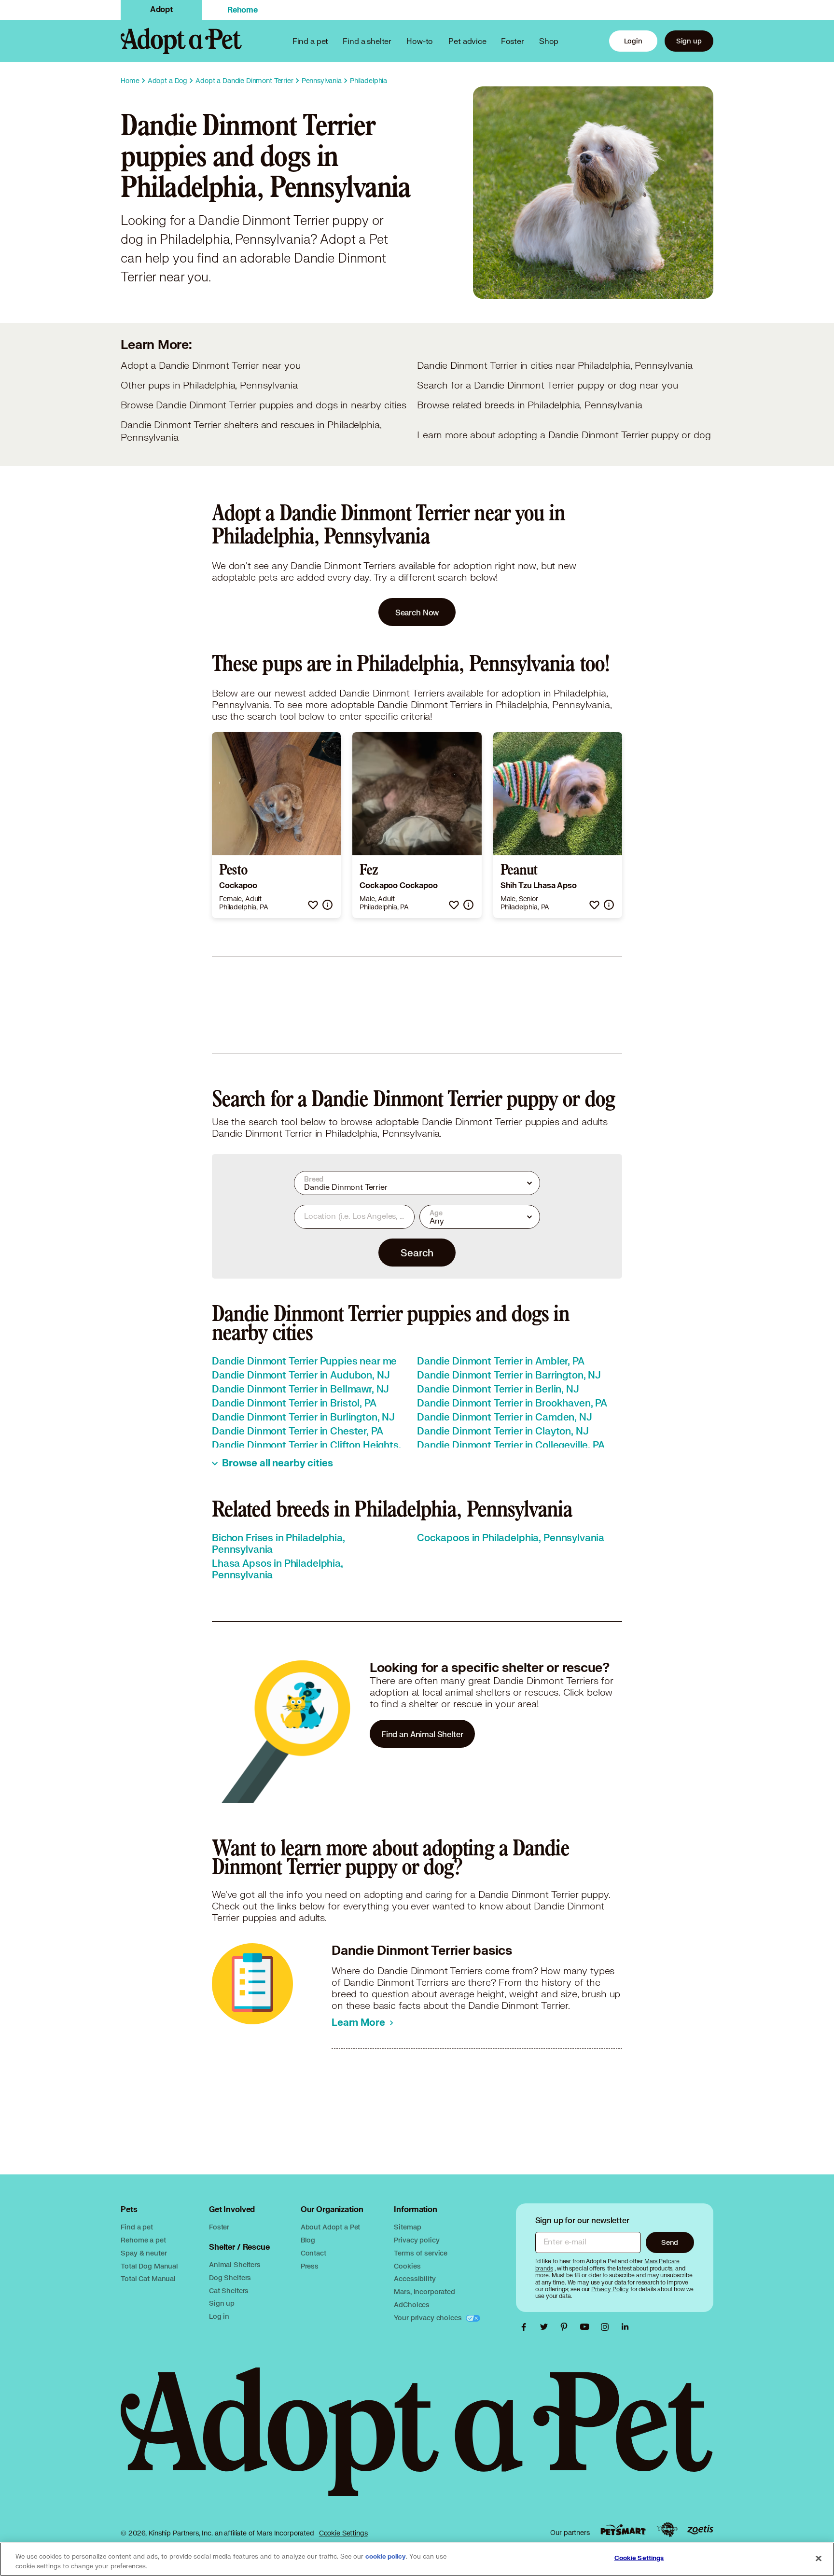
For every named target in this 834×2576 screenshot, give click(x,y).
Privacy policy (417, 2240)
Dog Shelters (230, 2277)
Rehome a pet (143, 2240)
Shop (549, 41)
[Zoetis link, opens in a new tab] (700, 2530)
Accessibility (415, 2278)
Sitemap (407, 2227)
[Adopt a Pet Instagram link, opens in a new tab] (607, 2327)
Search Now (417, 612)
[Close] (819, 2558)
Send (670, 2242)
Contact (313, 2253)
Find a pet (137, 2227)
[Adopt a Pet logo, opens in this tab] (417, 2441)
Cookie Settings (343, 2533)
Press (310, 2266)
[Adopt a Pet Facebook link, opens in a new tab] (526, 2327)
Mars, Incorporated (424, 2291)
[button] (313, 905)
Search (417, 1253)
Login (633, 41)
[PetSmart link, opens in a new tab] (623, 2530)
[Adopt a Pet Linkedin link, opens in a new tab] (625, 2327)
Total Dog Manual (149, 2266)
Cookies (407, 2266)
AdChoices (412, 2304)
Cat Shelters (229, 2291)
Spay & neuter (144, 2253)
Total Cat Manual (148, 2278)
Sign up (689, 41)
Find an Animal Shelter (422, 1734)
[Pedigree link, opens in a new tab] (667, 2530)
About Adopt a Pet (330, 2227)
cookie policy (386, 2557)
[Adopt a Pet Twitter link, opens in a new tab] (546, 2327)
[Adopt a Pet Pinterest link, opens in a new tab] (567, 2327)
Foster (513, 41)
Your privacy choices (429, 2318)
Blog (308, 2240)
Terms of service (421, 2253)
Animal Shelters (235, 2264)
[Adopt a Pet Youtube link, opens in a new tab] (587, 2327)
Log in (219, 2316)
